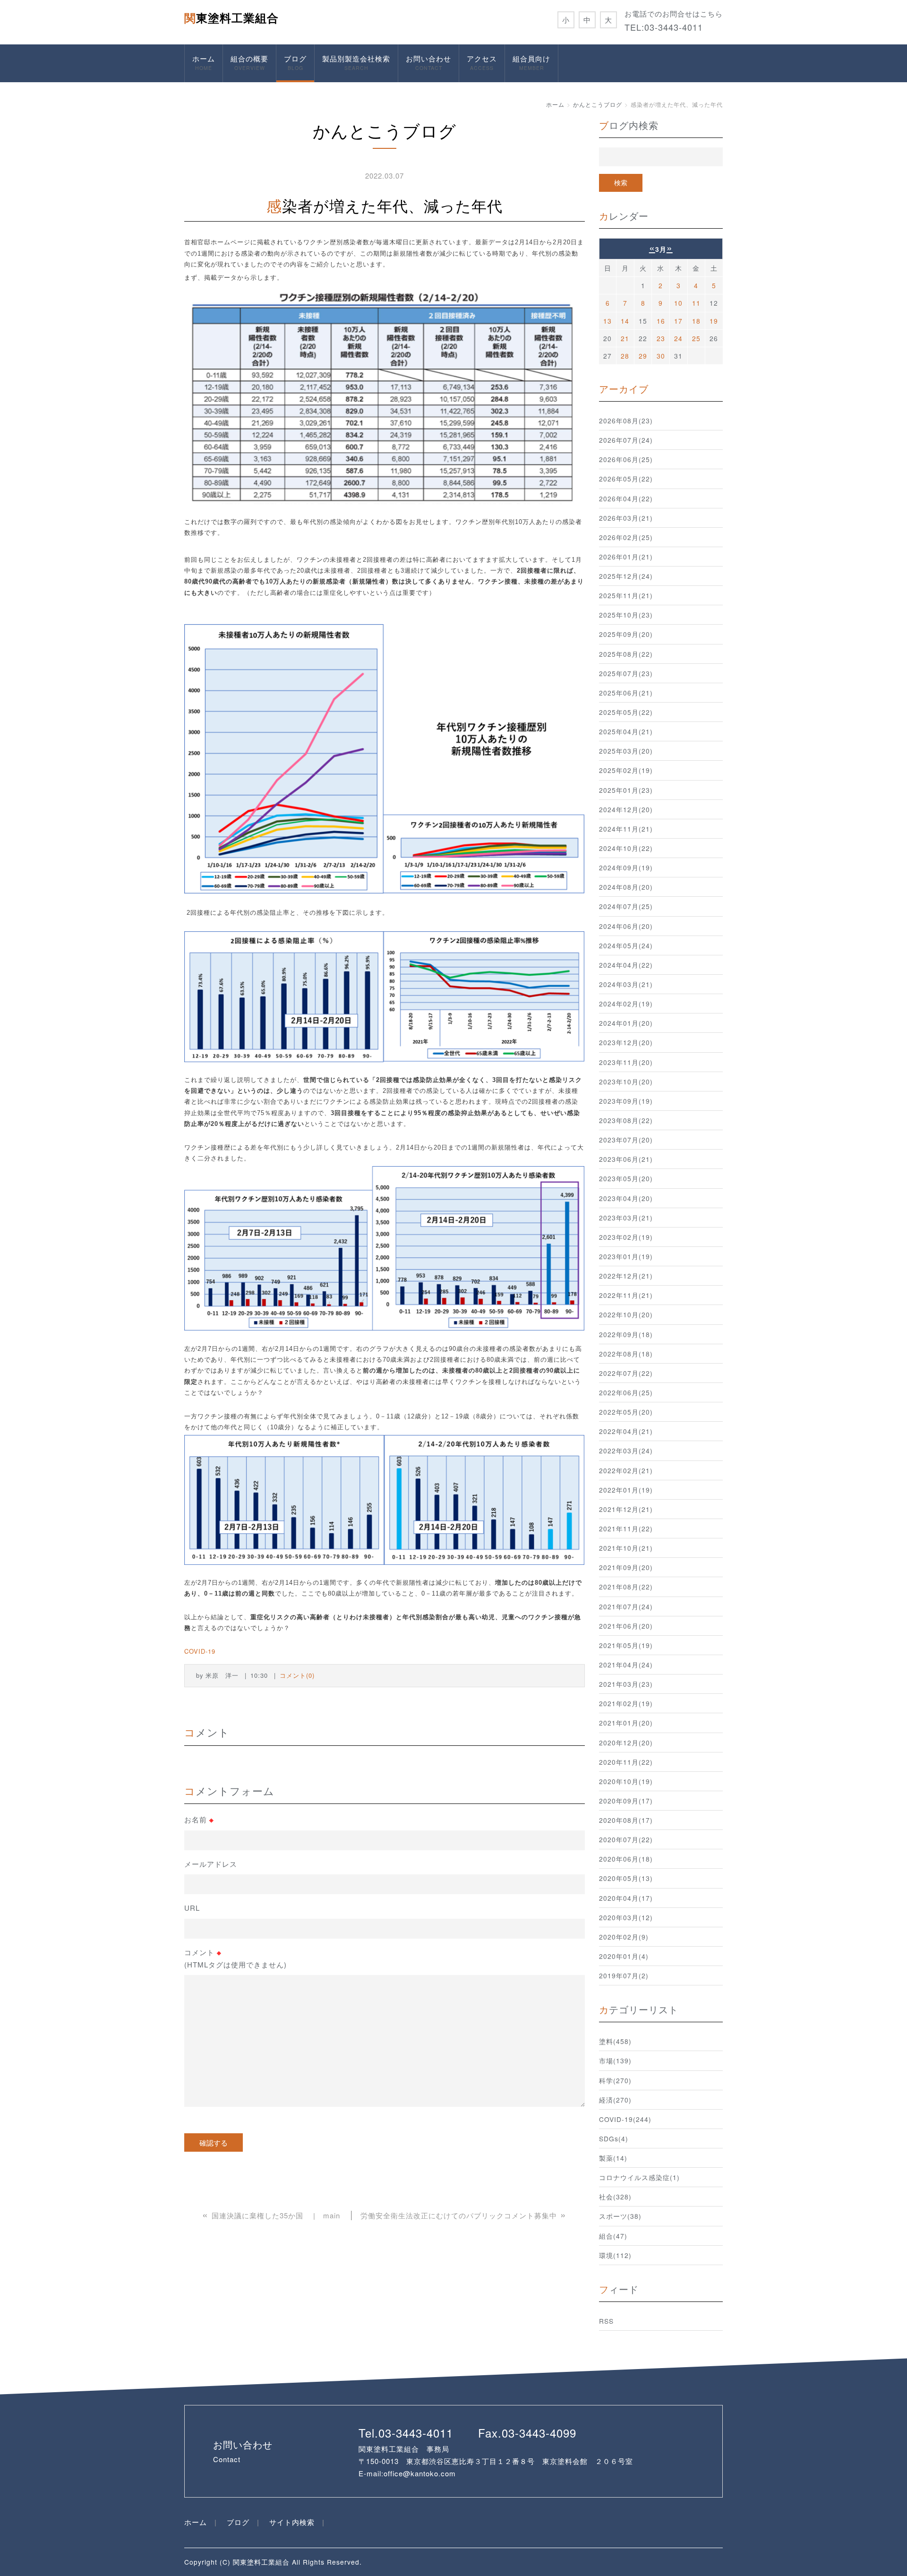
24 (678, 338)
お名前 (199, 1820)
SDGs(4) (614, 2138)
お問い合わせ (428, 62)
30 (661, 356)
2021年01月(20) (626, 1723)
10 (678, 303)
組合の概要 (249, 62)
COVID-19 (200, 1651)
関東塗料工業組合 (231, 17)
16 (661, 321)
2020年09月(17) (626, 1801)
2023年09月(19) (626, 1101)
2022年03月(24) (626, 1451)
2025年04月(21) (626, 731)
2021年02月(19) (626, 1703)
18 (696, 321)
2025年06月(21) (626, 693)
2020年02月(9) (624, 1937)
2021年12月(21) (626, 1509)
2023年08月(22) (626, 1120)
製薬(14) (613, 2158)
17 (678, 321)
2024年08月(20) (626, 887)
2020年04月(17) (626, 1898)
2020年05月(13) (626, 1878)
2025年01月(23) (626, 790)
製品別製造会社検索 (356, 62)
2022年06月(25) (626, 1392)
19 (714, 321)
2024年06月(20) (626, 926)
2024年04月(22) (626, 965)
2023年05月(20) (626, 1178)
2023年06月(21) (626, 1159)
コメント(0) (297, 1675)
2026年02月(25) (626, 537)
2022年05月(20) (626, 1412)
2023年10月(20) (626, 1082)
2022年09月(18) (626, 1334)
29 (643, 356)
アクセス (482, 62)
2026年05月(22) (626, 479)
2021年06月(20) (626, 1626)
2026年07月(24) (626, 440)
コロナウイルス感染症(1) (639, 2177)
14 (625, 321)
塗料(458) (615, 2041)
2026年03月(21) (626, 518)
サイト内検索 (292, 2522)
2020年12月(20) (626, 1743)
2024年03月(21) (626, 984)
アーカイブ (624, 389)
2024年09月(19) (626, 867)
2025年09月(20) (626, 634)
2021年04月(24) (626, 1665)
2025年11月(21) (626, 595)
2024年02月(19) (626, 1004)
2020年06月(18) (626, 1859)
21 (625, 338)
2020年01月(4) (624, 1956)
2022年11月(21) (626, 1295)
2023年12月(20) (626, 1042)
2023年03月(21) (626, 1218)
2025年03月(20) (626, 751)
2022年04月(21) (626, 1431)
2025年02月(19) (626, 770)
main (332, 2215)
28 (625, 356)
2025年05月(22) (626, 712)
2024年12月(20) (626, 809)
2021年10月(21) (626, 1548)
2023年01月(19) (626, 1256)
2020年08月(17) (626, 1820)
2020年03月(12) (626, 1917)
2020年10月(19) (626, 1781)
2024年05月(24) (626, 945)
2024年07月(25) (626, 906)
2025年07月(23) (626, 673)
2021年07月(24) (626, 1606)
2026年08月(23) (626, 421)
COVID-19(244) (625, 2119)
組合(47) (613, 2236)
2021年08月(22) (626, 1587)
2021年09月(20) (626, 1567)
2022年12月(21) (626, 1276)
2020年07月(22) (626, 1839)
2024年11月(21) (626, 829)
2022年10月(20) (626, 1314)
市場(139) (615, 2061)
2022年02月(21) (626, 1470)
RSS (606, 2321)
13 (608, 321)
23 (661, 338)
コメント (235, 1958)
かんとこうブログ (598, 104)
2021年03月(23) (626, 1684)
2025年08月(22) (626, 654)
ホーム (204, 62)
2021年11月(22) (626, 1528)
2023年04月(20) (626, 1198)
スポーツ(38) (620, 2216)
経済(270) (615, 2100)
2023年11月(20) (626, 1062)
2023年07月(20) (626, 1140)
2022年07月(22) (626, 1373)
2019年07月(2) (624, 1975)
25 (696, 338)
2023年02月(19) (626, 1237)
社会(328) (615, 2197)
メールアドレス (211, 1864)
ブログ (295, 62)
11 (696, 303)
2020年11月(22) (626, 1762)
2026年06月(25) (626, 459)
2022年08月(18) (626, 1354)
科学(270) (615, 2080)
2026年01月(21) (626, 557)
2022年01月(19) (626, 1490)
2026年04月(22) (626, 498)
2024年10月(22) (626, 848)
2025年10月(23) (626, 615)
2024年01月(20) (626, 1023)
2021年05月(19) (626, 1645)
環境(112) (615, 2255)
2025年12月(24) (626, 576)
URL (192, 1908)
